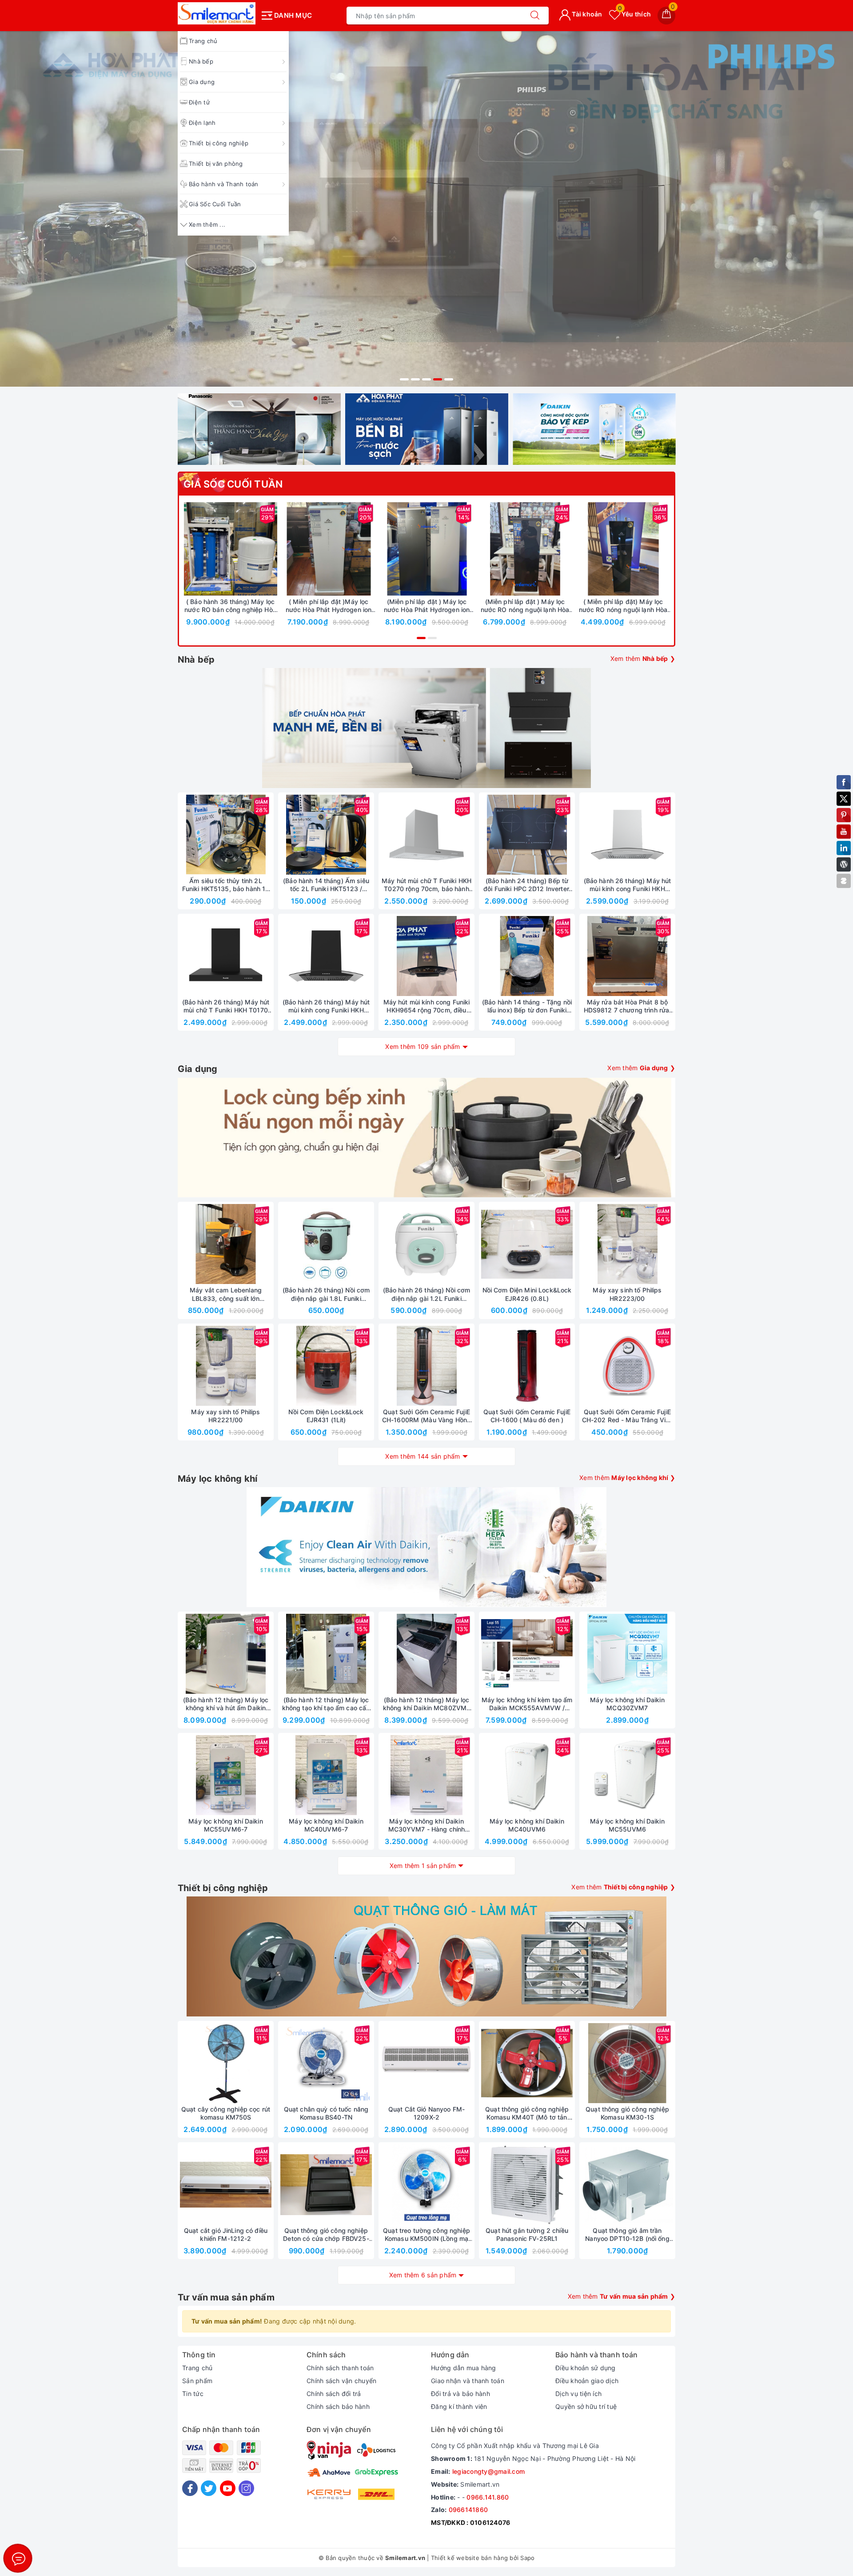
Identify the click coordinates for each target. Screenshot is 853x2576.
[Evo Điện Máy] (426, 187)
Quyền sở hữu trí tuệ (586, 2406)
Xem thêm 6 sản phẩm (423, 2275)
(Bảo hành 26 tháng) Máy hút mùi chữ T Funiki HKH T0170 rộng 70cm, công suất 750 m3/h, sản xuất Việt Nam (226, 1006)
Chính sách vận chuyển (341, 2381)
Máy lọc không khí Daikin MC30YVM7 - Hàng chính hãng (427, 1825)
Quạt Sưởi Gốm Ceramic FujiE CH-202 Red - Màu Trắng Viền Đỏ (628, 1416)
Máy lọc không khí (217, 1479)
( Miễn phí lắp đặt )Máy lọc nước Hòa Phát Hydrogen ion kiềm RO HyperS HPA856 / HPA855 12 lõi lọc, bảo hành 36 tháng (329, 606)
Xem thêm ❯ (643, 658)
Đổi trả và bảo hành (460, 2394)
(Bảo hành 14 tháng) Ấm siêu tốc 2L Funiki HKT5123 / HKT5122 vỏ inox (326, 885)
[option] (426, 187)
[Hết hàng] (485, 835)
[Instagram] (246, 2488)
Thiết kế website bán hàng (469, 2558)
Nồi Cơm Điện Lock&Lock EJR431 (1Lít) (326, 1416)
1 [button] (404, 379)
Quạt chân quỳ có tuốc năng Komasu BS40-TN (326, 2113)
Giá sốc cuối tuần (233, 484)
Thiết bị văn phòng (216, 164)
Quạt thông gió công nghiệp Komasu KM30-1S (627, 2113)
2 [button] (415, 379)
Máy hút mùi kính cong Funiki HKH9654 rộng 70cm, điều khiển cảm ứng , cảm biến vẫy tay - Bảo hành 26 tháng (427, 1006)
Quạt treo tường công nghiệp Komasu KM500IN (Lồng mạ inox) (426, 2235)
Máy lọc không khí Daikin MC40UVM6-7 (326, 1825)
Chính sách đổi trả (334, 2394)
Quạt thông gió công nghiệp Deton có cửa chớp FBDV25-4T (326, 2235)
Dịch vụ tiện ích (578, 2394)
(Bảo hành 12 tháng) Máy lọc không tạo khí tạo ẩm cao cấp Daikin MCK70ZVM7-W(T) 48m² (326, 1704)
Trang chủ (197, 2368)
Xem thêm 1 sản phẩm (423, 1866)
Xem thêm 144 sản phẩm (423, 1456)
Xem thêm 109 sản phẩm (423, 1046)
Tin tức (193, 2394)
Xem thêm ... (207, 224)
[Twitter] (209, 2488)
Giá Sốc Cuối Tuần (215, 204)
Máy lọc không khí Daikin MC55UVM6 (627, 1825)
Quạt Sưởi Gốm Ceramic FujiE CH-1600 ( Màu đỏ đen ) (527, 1416)
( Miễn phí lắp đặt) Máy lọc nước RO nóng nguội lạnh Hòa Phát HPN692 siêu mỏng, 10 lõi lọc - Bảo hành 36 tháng (623, 606)
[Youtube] (228, 2488)
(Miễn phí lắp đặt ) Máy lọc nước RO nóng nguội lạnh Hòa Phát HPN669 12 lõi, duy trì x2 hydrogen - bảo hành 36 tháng (525, 606)
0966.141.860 (488, 2497)
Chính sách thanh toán (340, 2368)
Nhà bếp (201, 61)
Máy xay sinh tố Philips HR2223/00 (627, 1294)
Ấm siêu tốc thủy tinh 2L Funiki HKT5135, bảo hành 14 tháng (226, 885)
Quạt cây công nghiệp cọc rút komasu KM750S (226, 2113)
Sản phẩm (197, 2381)
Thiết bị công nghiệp (219, 143)
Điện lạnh (202, 123)
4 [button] (438, 379)
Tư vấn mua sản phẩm (226, 2297)
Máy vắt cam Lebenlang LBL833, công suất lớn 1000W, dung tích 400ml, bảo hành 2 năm (226, 1294)
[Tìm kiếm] (535, 16)
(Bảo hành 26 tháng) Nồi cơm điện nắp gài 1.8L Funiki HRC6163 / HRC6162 (326, 1294)
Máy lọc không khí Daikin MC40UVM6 (527, 1825)
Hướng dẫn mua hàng (464, 2368)
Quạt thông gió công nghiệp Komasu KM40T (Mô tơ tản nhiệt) (527, 2113)
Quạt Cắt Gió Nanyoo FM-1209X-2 (426, 2113)
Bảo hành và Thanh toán (224, 184)
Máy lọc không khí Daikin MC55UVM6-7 (225, 1825)
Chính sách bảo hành (338, 2406)
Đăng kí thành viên (459, 2406)
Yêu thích (634, 14)
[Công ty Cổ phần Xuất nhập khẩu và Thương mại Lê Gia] (217, 13)
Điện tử (199, 102)
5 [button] (449, 379)
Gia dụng (202, 82)
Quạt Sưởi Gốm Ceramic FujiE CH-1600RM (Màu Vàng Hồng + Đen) (426, 1416)
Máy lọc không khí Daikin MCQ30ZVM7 (627, 1704)
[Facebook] (190, 2488)
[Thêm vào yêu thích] (208, 549)
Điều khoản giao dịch (587, 2381)
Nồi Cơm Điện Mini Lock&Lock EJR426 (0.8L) (527, 1294)
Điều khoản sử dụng (586, 2368)
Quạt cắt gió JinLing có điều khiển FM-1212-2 (226, 2234)
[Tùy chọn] (287, 549)
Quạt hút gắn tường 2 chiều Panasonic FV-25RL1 (527, 2234)
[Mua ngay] (189, 549)
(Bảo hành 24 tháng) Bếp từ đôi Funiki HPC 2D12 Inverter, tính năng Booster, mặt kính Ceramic (527, 885)
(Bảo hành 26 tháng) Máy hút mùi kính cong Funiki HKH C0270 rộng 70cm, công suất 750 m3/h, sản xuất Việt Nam (627, 885)
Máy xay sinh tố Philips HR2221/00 (225, 1416)
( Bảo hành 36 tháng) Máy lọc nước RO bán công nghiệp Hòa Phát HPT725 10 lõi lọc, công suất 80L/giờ (230, 606)
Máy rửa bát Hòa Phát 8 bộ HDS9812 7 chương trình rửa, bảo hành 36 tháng (628, 1006)
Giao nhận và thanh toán (468, 2381)
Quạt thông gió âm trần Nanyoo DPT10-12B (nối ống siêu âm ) (627, 2235)
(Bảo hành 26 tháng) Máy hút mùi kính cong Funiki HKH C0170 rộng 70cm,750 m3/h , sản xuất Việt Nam (326, 1006)
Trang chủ (203, 41)
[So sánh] (272, 549)
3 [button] (426, 379)
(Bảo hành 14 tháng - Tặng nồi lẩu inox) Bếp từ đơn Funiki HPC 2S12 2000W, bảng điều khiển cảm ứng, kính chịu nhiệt (527, 1006)
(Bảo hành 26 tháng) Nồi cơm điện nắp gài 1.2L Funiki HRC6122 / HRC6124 (427, 1294)
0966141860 (468, 2510)
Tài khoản (586, 14)
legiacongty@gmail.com (488, 2471)
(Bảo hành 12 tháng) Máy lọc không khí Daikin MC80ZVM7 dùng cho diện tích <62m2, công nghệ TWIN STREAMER (427, 1704)
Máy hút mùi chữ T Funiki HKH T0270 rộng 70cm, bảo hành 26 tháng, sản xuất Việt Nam (426, 885)
